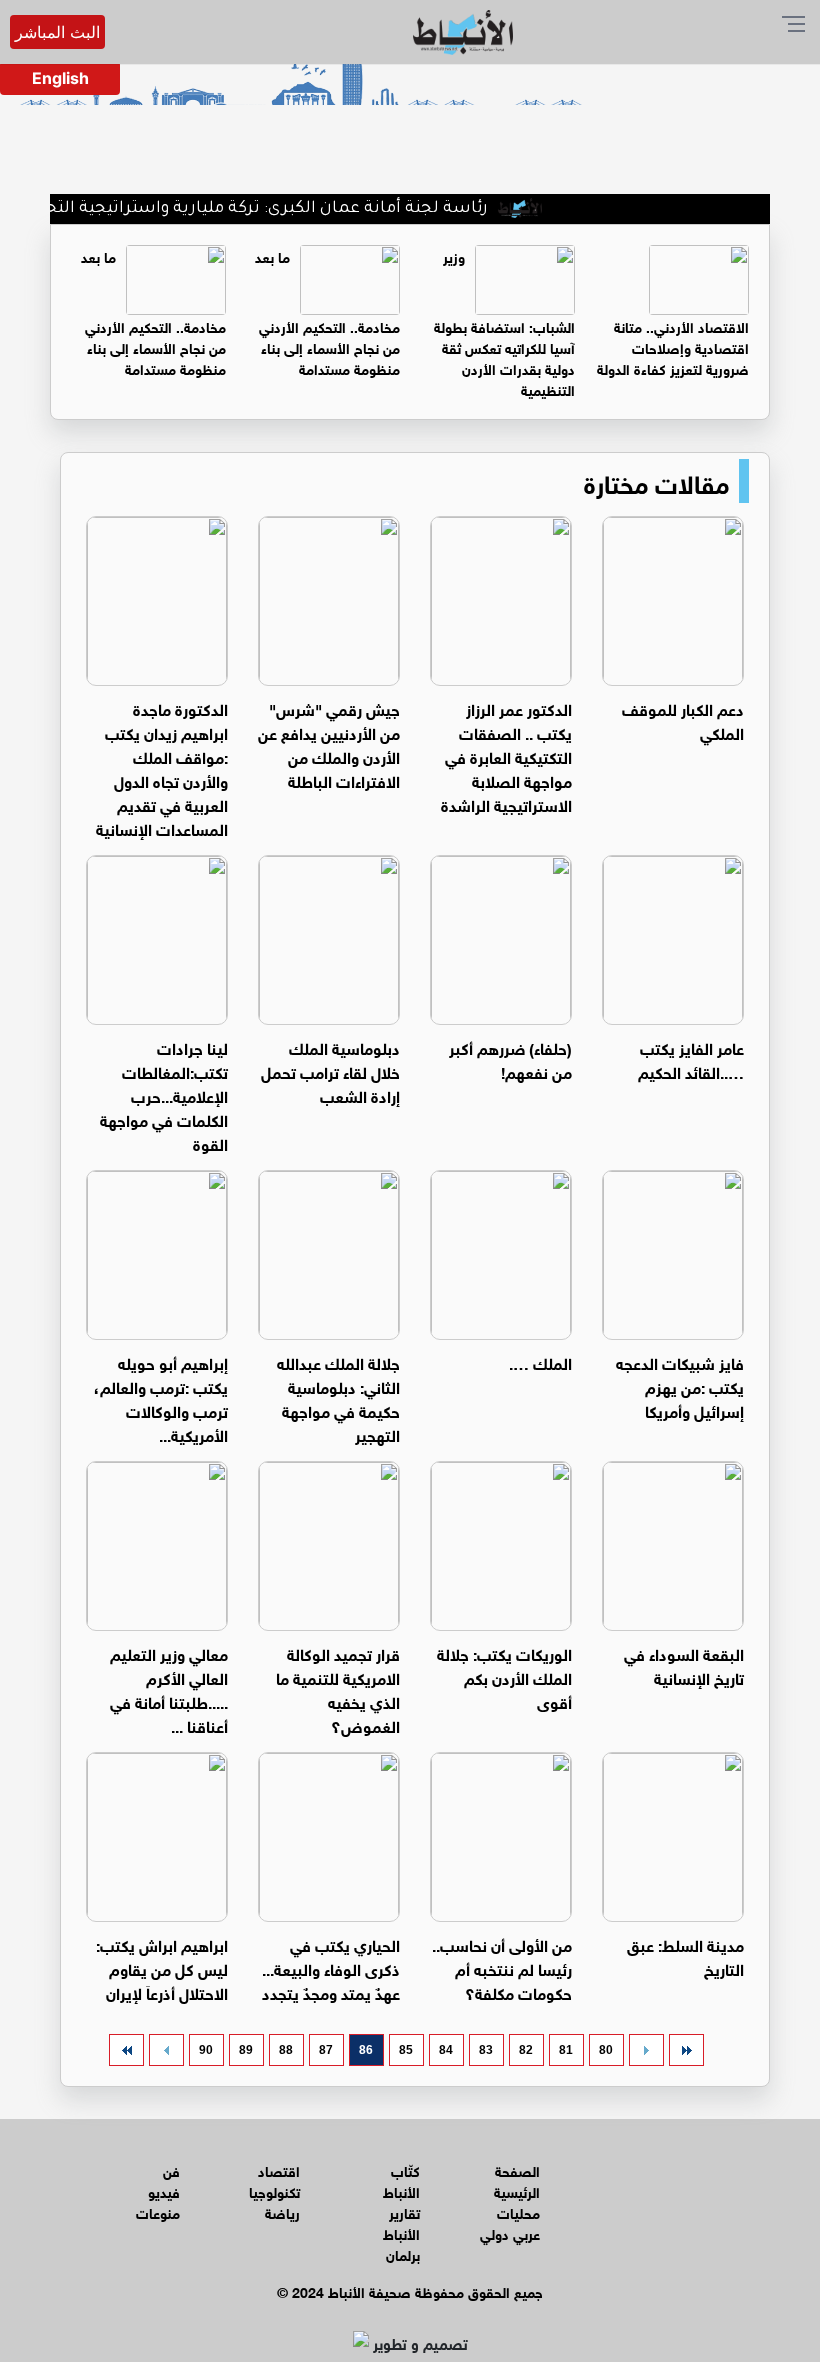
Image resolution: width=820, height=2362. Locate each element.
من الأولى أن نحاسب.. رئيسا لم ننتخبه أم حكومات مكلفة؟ (502, 1967)
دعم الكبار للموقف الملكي (683, 719)
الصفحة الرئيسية (517, 2180)
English (60, 78)
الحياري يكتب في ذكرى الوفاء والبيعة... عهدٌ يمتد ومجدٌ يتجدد (331, 1967)
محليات (518, 2211)
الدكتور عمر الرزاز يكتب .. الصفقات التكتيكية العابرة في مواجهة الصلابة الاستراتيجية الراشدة (506, 755)
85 (406, 2050)
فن (171, 2169)
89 (246, 2050)
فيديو (164, 2190)
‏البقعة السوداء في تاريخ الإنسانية (684, 1664)
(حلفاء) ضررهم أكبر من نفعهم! (510, 1058)
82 (526, 2050)
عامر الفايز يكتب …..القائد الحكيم (691, 1058)
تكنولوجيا (274, 2190)
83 (486, 2050)
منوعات (158, 2211)
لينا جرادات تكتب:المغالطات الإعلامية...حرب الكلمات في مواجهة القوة (164, 1094)
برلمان (403, 2253)
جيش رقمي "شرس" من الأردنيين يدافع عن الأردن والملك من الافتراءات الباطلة (329, 743)
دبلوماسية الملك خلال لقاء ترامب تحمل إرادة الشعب (330, 1070)
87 (326, 2050)
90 (206, 2050)
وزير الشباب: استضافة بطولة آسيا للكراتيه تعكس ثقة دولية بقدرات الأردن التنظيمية (504, 322)
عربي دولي (510, 2232)
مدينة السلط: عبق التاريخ (685, 1955)
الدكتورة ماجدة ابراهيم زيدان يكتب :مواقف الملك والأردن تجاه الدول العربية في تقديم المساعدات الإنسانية (162, 767)
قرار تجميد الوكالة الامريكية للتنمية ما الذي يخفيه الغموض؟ (338, 1688)
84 (446, 2050)
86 (366, 2050)
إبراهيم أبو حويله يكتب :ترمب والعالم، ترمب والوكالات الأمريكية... (161, 1397)
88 (286, 2050)
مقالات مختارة (656, 481)
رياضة (282, 2211)
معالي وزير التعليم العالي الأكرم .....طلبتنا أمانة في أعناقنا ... (169, 1688)
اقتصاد (279, 2169)
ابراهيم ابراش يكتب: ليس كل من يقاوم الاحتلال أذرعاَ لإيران (162, 1967)
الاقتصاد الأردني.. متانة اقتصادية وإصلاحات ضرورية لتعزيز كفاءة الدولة (673, 346)
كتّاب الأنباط (401, 2180)
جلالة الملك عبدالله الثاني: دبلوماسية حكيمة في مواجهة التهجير (338, 1397)
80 (606, 2050)
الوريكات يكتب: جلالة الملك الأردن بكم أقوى (504, 1676)
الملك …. (540, 1361)
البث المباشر (57, 32)
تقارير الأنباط (401, 2222)
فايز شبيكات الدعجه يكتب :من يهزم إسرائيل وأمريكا (680, 1385)
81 (566, 2050)
